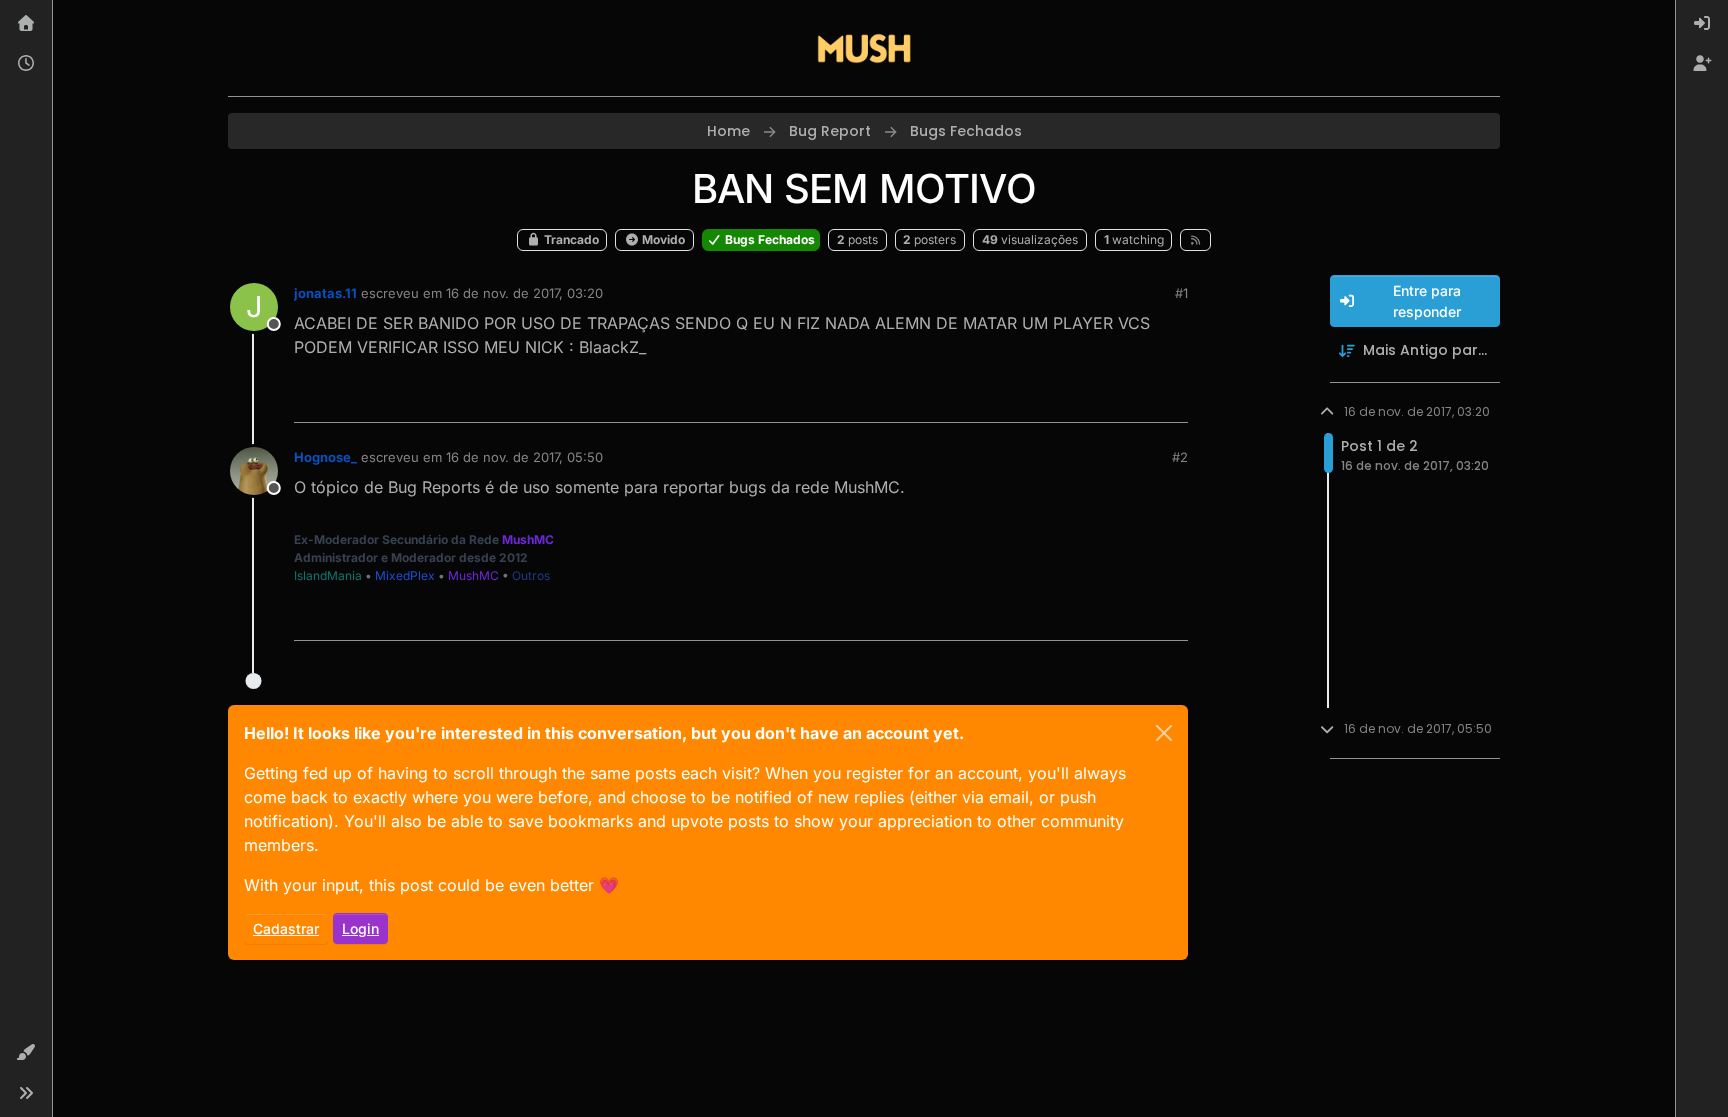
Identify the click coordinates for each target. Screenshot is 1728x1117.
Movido (662, 239)
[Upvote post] (1100, 398)
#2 (1180, 457)
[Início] (26, 24)
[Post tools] (1171, 398)
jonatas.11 (325, 293)
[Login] (1702, 24)
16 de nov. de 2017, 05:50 (524, 457)
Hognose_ (325, 457)
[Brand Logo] (864, 48)
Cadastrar (286, 928)
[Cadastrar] (1702, 64)
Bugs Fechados (768, 239)
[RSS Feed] (1195, 240)
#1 (1181, 293)
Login (360, 928)
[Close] (1164, 733)
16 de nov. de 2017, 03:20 (524, 293)
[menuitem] (1702, 24)
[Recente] (26, 64)
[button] (26, 1053)
